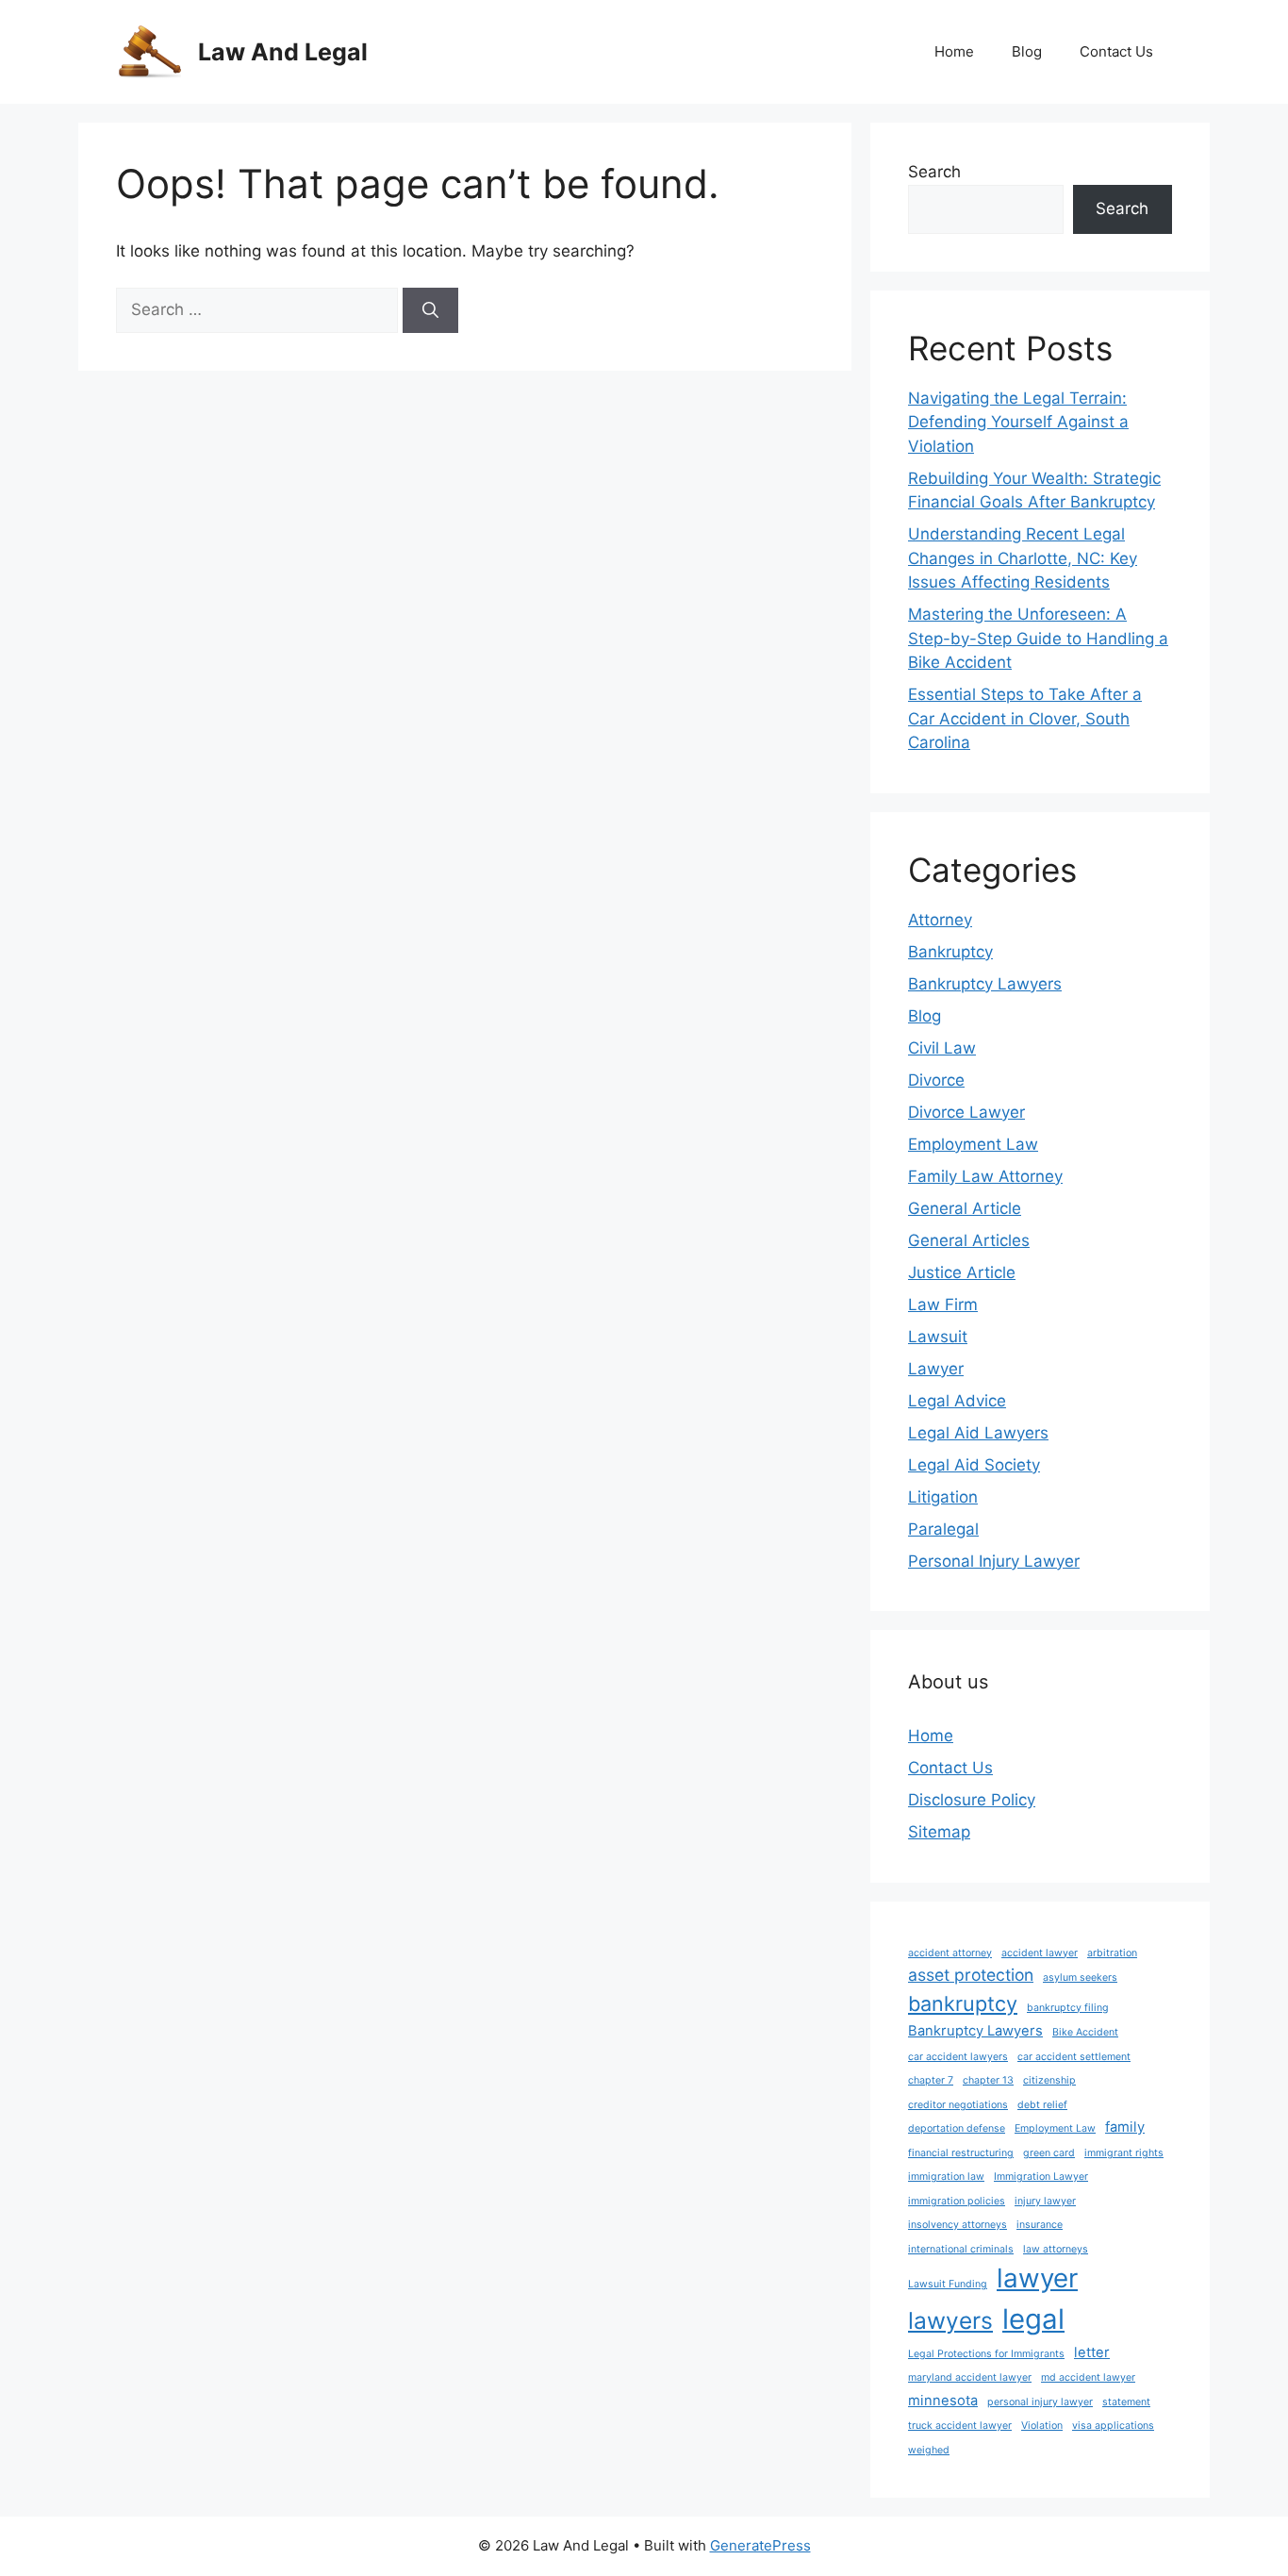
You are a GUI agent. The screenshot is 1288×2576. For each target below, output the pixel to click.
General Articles (969, 1240)
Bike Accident (1085, 2032)
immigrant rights (1124, 2153)
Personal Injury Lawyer (994, 1561)
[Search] (430, 310)
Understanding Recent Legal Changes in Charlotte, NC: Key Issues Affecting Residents (1023, 558)
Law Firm (943, 1305)
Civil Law (942, 1048)
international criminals (961, 2249)
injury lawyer (1045, 2201)
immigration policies (957, 2201)
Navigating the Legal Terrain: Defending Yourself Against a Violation (1018, 422)
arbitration (1112, 1953)
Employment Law (973, 1144)
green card (1049, 2153)
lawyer (1037, 2278)
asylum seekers (1080, 1978)
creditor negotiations (958, 2105)
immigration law (946, 2177)
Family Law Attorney (985, 1176)
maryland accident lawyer (970, 2377)
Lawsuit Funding (948, 2284)
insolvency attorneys (958, 2225)
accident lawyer (1040, 1953)
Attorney (940, 920)
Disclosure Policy (972, 1800)
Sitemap (939, 1832)
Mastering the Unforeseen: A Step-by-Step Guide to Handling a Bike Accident (1038, 638)
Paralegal (943, 1529)
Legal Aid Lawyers (978, 1433)
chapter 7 (931, 2080)
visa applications (1113, 2426)
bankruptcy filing (1068, 2008)
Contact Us (1116, 51)
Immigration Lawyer (1041, 2177)
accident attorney (950, 1953)
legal (1033, 2319)
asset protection (971, 1975)
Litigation (943, 1497)
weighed (929, 2450)
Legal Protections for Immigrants (986, 2354)
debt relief (1042, 2105)
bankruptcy (963, 2003)
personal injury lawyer (1040, 2402)
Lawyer (936, 1369)
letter (1092, 2352)
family (1125, 2127)
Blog (1027, 51)
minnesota (943, 2401)
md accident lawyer (1088, 2377)
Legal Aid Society (974, 1465)
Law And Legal (283, 52)
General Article (965, 1208)
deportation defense (957, 2128)
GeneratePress (760, 2545)
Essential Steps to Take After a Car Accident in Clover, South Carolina (1025, 718)
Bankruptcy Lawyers (985, 984)
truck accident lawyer (960, 2426)
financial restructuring (961, 2153)
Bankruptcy (950, 952)
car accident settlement (1074, 2057)
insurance (1040, 2225)
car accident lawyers (958, 2057)
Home (954, 51)
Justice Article (962, 1272)
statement (1126, 2402)
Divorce (936, 1080)
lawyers (950, 2320)
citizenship (1049, 2080)
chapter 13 (988, 2080)
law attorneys (1056, 2249)
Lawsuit (938, 1337)
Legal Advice (957, 1401)
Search (934, 172)
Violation (1042, 2426)
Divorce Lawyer (966, 1112)
